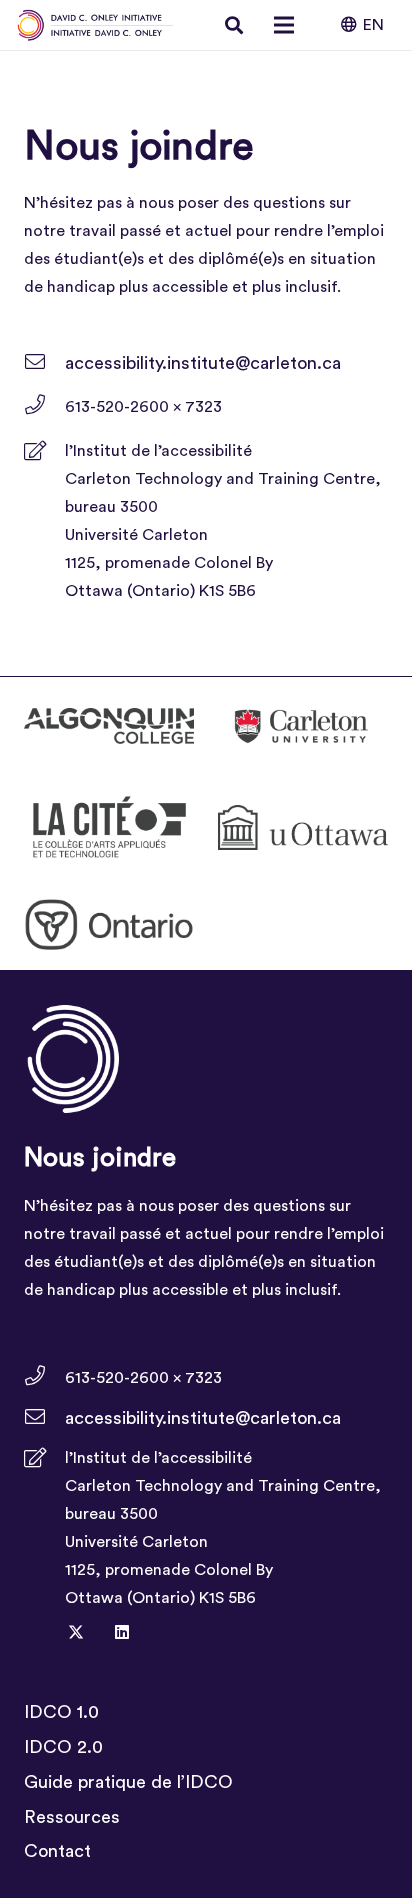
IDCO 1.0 (61, 1712)
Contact (57, 1851)
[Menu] (284, 25)
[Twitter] (76, 1632)
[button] (235, 25)
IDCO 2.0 (63, 1747)
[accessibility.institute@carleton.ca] (44, 363)
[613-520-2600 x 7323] (44, 407)
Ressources (72, 1817)
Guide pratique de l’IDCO (128, 1782)
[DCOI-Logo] (95, 25)
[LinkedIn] (122, 1632)
